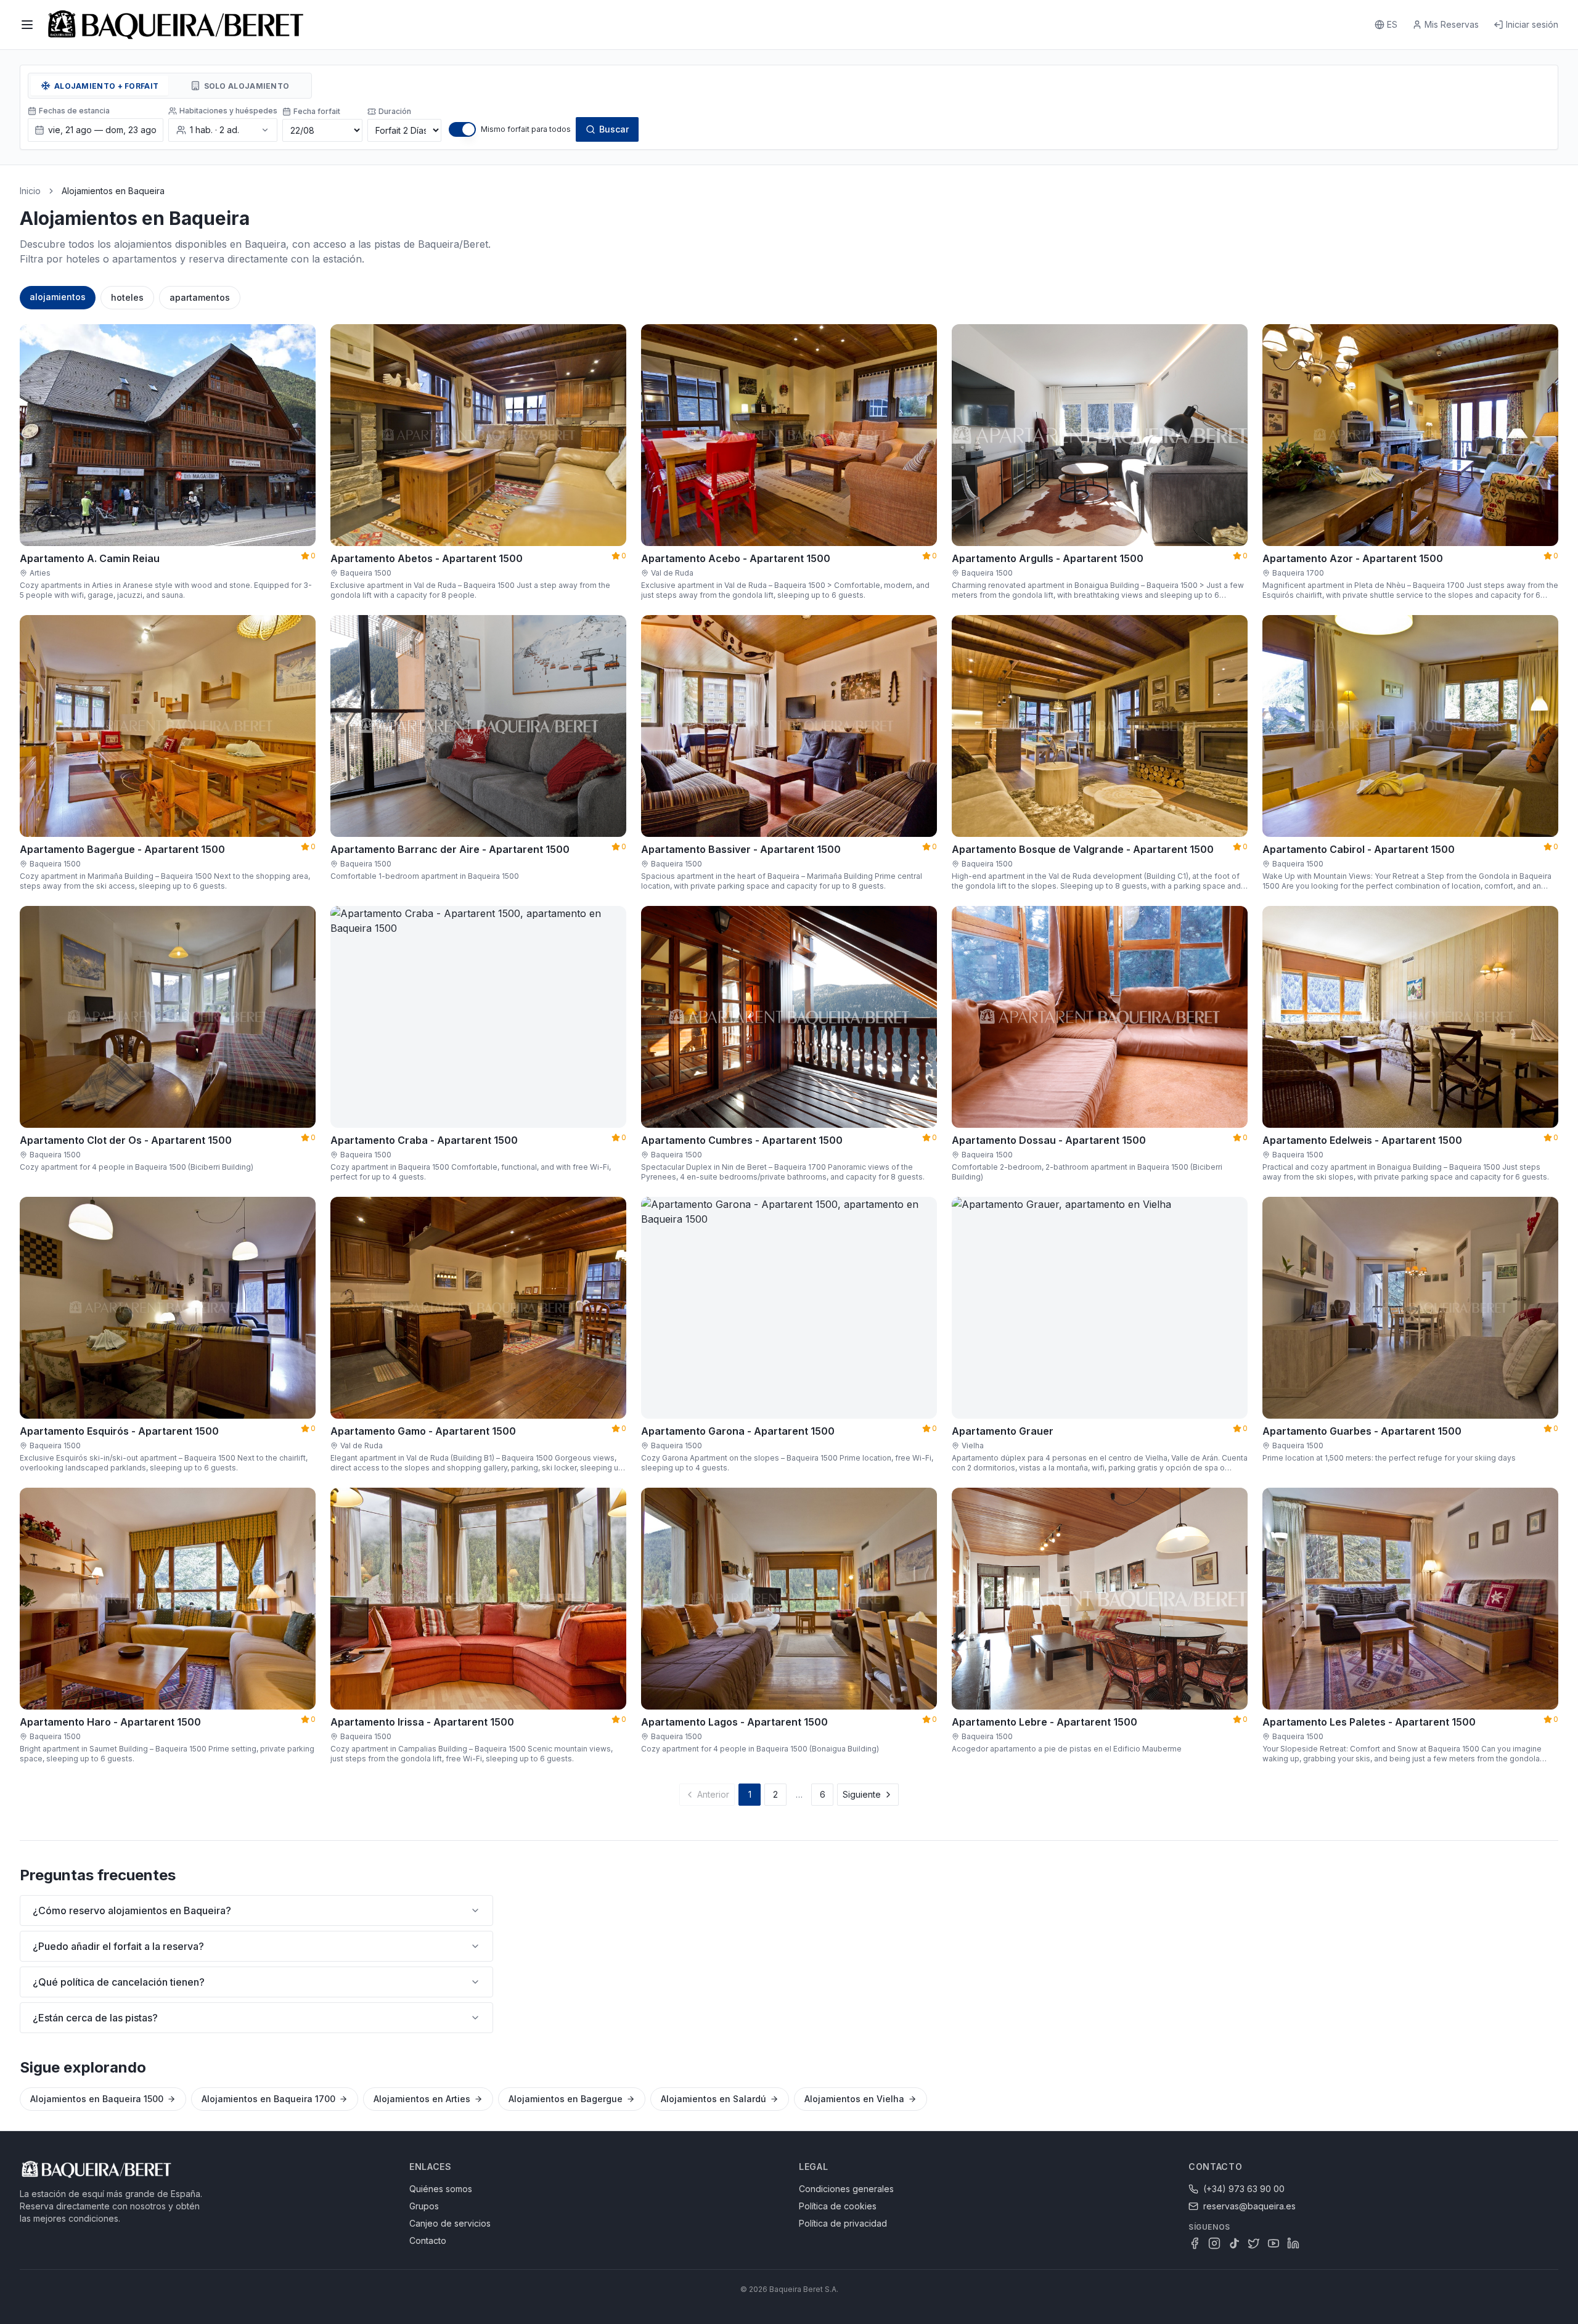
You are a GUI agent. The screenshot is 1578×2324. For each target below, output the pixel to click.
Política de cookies (838, 2206)
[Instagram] (1214, 2243)
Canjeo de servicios (450, 2223)
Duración (395, 111)
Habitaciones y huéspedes (228, 111)
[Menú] (27, 25)
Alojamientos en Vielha (854, 2099)
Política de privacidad (843, 2223)
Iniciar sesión (1532, 24)
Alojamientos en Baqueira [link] (113, 191)
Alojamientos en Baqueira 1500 (97, 2099)
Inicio (30, 191)
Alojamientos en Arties (422, 2099)
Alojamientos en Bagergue (566, 2099)
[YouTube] (1273, 2243)
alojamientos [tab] (58, 297)
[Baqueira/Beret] (176, 25)
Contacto (428, 2240)
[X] (1254, 2243)
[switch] (462, 129)
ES (1392, 24)
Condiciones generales (846, 2189)
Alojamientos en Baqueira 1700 (268, 2099)
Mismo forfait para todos (526, 129)
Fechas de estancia (74, 111)
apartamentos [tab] (200, 297)
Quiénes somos (441, 2189)
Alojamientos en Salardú (713, 2099)
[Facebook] (1195, 2243)
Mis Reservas (1452, 24)
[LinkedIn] (1293, 2243)
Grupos (424, 2206)
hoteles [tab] (127, 297)
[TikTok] (1234, 2243)
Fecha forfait (317, 111)
